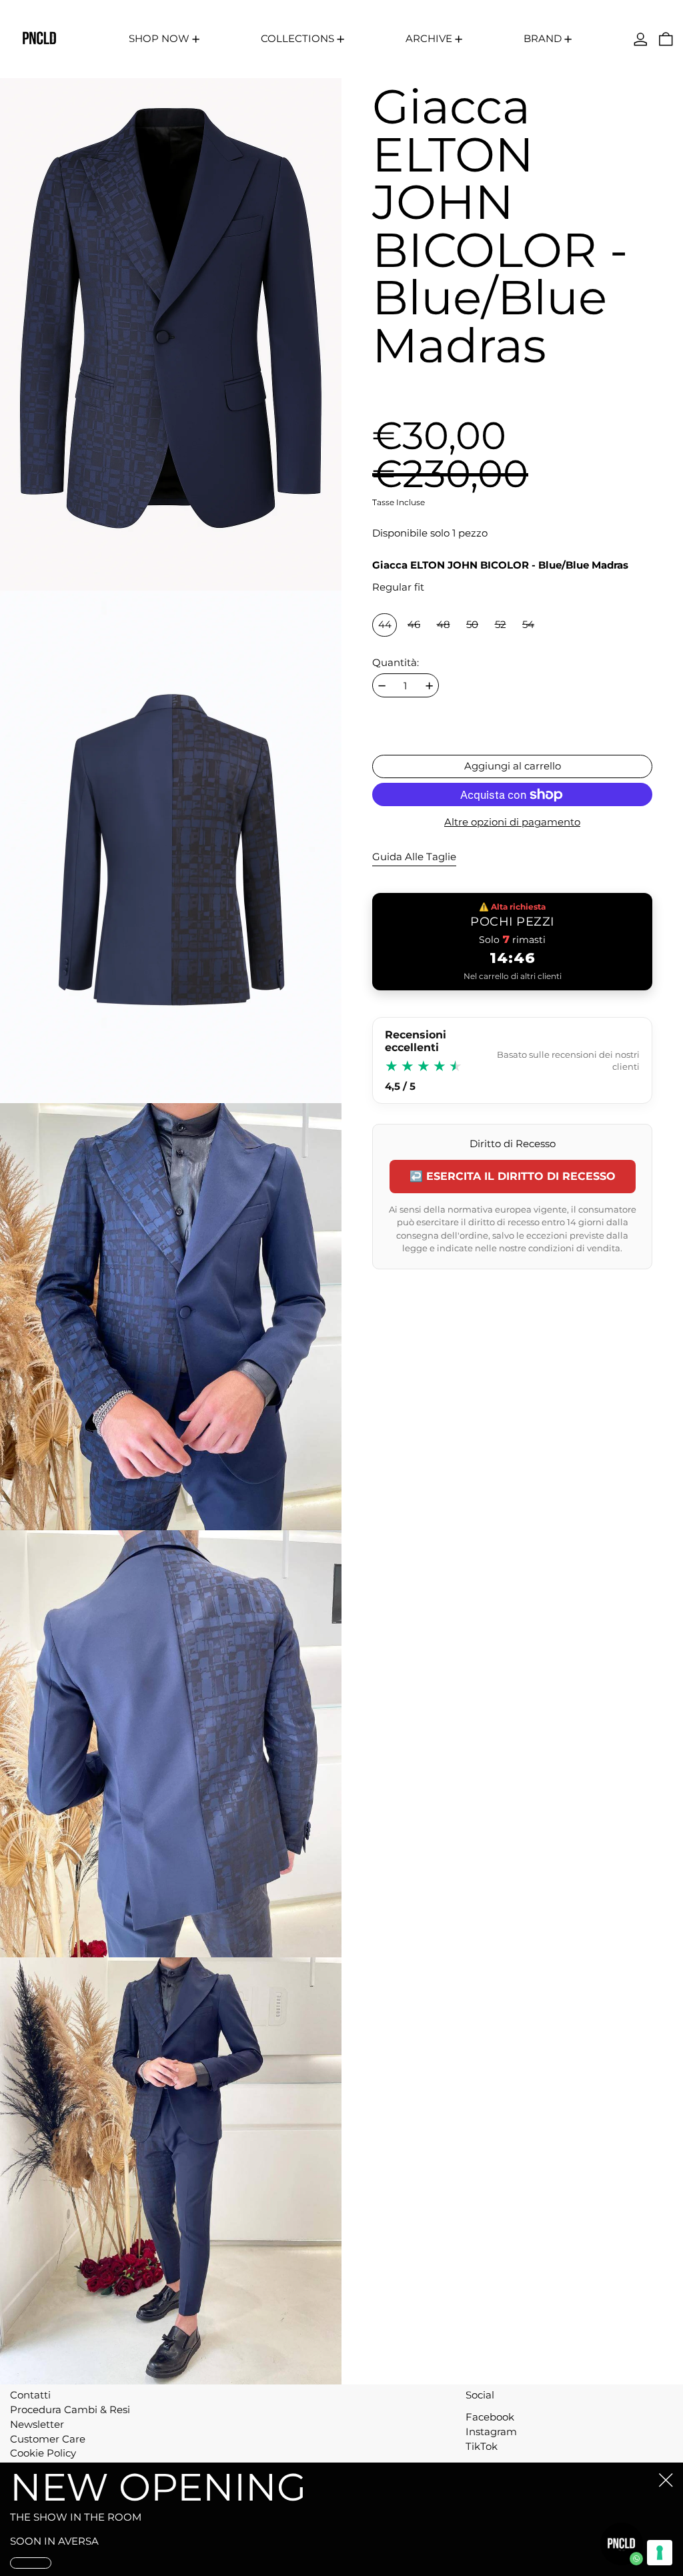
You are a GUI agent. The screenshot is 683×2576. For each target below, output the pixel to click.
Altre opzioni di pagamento (512, 822)
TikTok (482, 2447)
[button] (666, 39)
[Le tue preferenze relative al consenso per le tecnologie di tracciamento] (660, 2553)
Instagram (491, 2432)
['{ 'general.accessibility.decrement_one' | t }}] (382, 686)
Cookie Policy (43, 2453)
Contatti (30, 2395)
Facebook (490, 2417)
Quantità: (396, 663)
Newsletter (37, 2424)
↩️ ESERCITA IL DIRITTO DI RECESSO (513, 1176)
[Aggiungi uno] (429, 686)
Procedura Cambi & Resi (70, 2409)
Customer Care (48, 2439)
